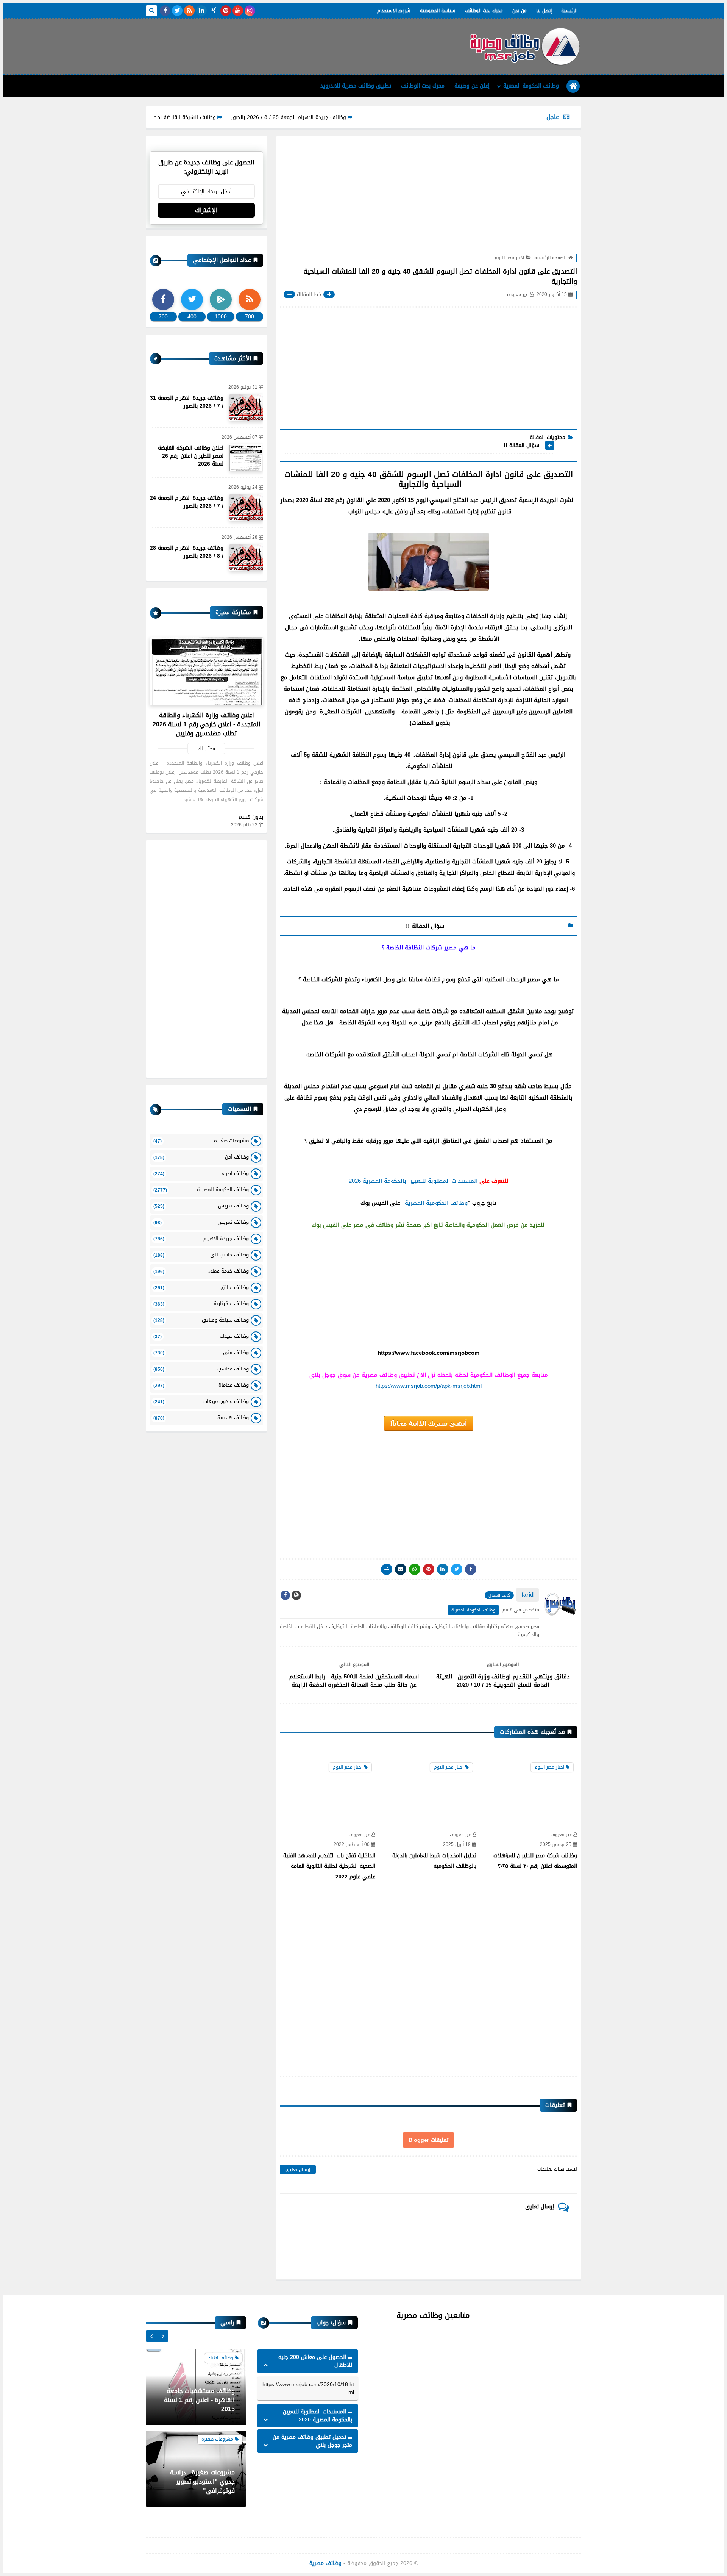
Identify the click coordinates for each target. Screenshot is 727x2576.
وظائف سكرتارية (201, 1304)
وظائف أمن (201, 1157)
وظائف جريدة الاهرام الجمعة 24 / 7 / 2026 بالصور (187, 502)
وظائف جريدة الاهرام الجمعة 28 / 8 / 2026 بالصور (348, 117)
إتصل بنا (544, 11)
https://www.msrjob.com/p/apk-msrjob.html (429, 1386)
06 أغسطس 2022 (352, 1845)
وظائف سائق (201, 1287)
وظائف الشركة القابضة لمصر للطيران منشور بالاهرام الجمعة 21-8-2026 (193, 117)
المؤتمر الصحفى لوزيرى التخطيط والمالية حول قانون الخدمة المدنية (198, 2481)
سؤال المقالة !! (521, 446)
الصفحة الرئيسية (550, 258)
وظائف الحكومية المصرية (436, 1203)
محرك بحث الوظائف (484, 11)
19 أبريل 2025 (457, 1845)
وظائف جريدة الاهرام (201, 1238)
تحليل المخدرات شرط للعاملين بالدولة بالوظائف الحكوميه (434, 1861)
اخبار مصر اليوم (509, 258)
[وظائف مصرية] (524, 47)
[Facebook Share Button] (471, 1569)
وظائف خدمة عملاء (201, 1271)
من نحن (520, 11)
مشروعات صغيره (201, 1141)
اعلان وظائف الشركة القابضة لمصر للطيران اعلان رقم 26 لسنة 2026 (191, 456)
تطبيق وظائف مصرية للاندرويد (356, 86)
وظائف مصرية (325, 2563)
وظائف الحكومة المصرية (531, 86)
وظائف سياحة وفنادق (201, 1320)
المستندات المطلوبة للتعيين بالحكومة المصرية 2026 (413, 1181)
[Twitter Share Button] (457, 1569)
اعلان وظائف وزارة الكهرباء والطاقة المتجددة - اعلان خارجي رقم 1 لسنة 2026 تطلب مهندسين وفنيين (207, 724)
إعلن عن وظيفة (472, 86)
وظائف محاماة (201, 1385)
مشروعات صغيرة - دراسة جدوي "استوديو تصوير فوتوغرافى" (202, 2400)
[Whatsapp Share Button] (415, 1569)
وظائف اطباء (201, 1173)
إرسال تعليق (298, 2169)
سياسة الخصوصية (438, 11)
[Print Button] (387, 1569)
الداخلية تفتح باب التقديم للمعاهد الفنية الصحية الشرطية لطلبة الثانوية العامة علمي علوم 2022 (329, 1866)
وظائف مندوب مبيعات (201, 1401)
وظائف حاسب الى (201, 1255)
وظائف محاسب (201, 1369)
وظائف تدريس (201, 1206)
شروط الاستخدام (394, 11)
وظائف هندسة (201, 1418)
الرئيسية (569, 11)
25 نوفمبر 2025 (556, 1845)
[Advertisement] (284, 44)
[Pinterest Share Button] (443, 1569)
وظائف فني (201, 1352)
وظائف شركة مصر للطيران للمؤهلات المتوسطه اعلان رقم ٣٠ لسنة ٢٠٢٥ (535, 1861)
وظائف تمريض (201, 1222)
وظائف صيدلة (201, 1336)
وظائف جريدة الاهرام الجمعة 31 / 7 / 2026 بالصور (187, 402)
